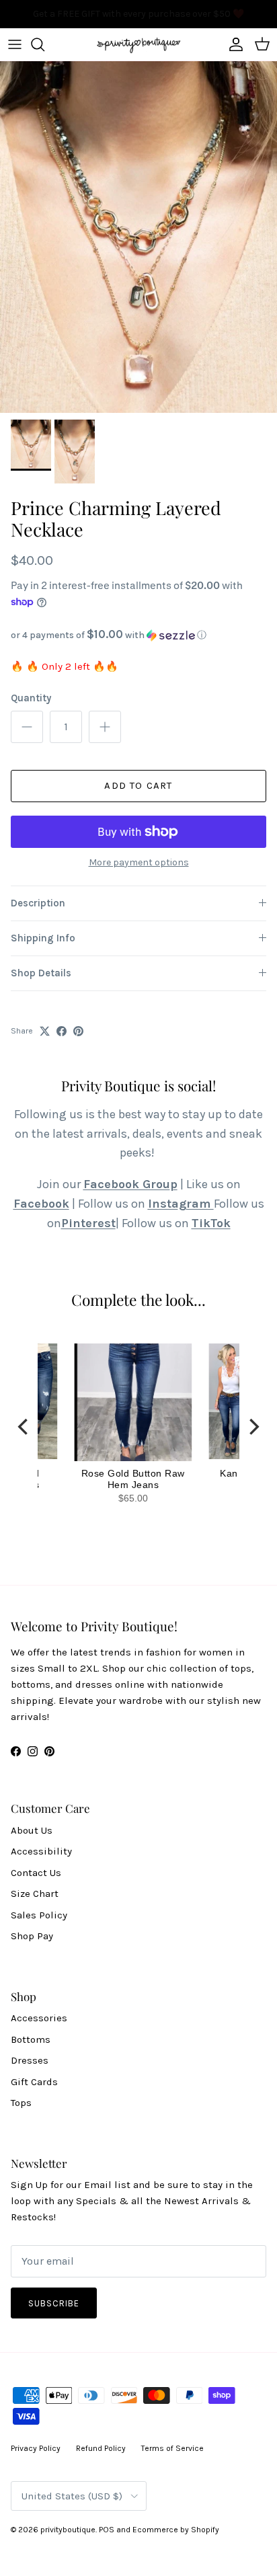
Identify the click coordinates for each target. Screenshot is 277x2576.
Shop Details (41, 973)
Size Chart (35, 1894)
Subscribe (54, 2303)
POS (107, 2530)
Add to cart (138, 785)
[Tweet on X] (45, 1031)
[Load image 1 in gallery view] (138, 237)
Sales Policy (39, 1915)
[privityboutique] (138, 44)
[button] (138, 635)
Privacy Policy (36, 2448)
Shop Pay (32, 1936)
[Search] (44, 44)
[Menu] (15, 44)
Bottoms (31, 2039)
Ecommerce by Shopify (176, 2530)
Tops (21, 2103)
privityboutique (68, 2530)
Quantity (31, 698)
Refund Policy (101, 2448)
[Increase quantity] (105, 727)
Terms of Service (172, 2448)
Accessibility (41, 1851)
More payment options (139, 863)
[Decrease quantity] (27, 727)
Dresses (30, 2060)
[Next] (253, 1427)
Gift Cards (34, 2082)
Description (38, 903)
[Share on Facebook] (62, 1031)
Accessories (39, 2018)
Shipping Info (43, 938)
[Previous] (24, 1427)
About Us (32, 1830)
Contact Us (36, 1873)
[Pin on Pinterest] (78, 1031)
